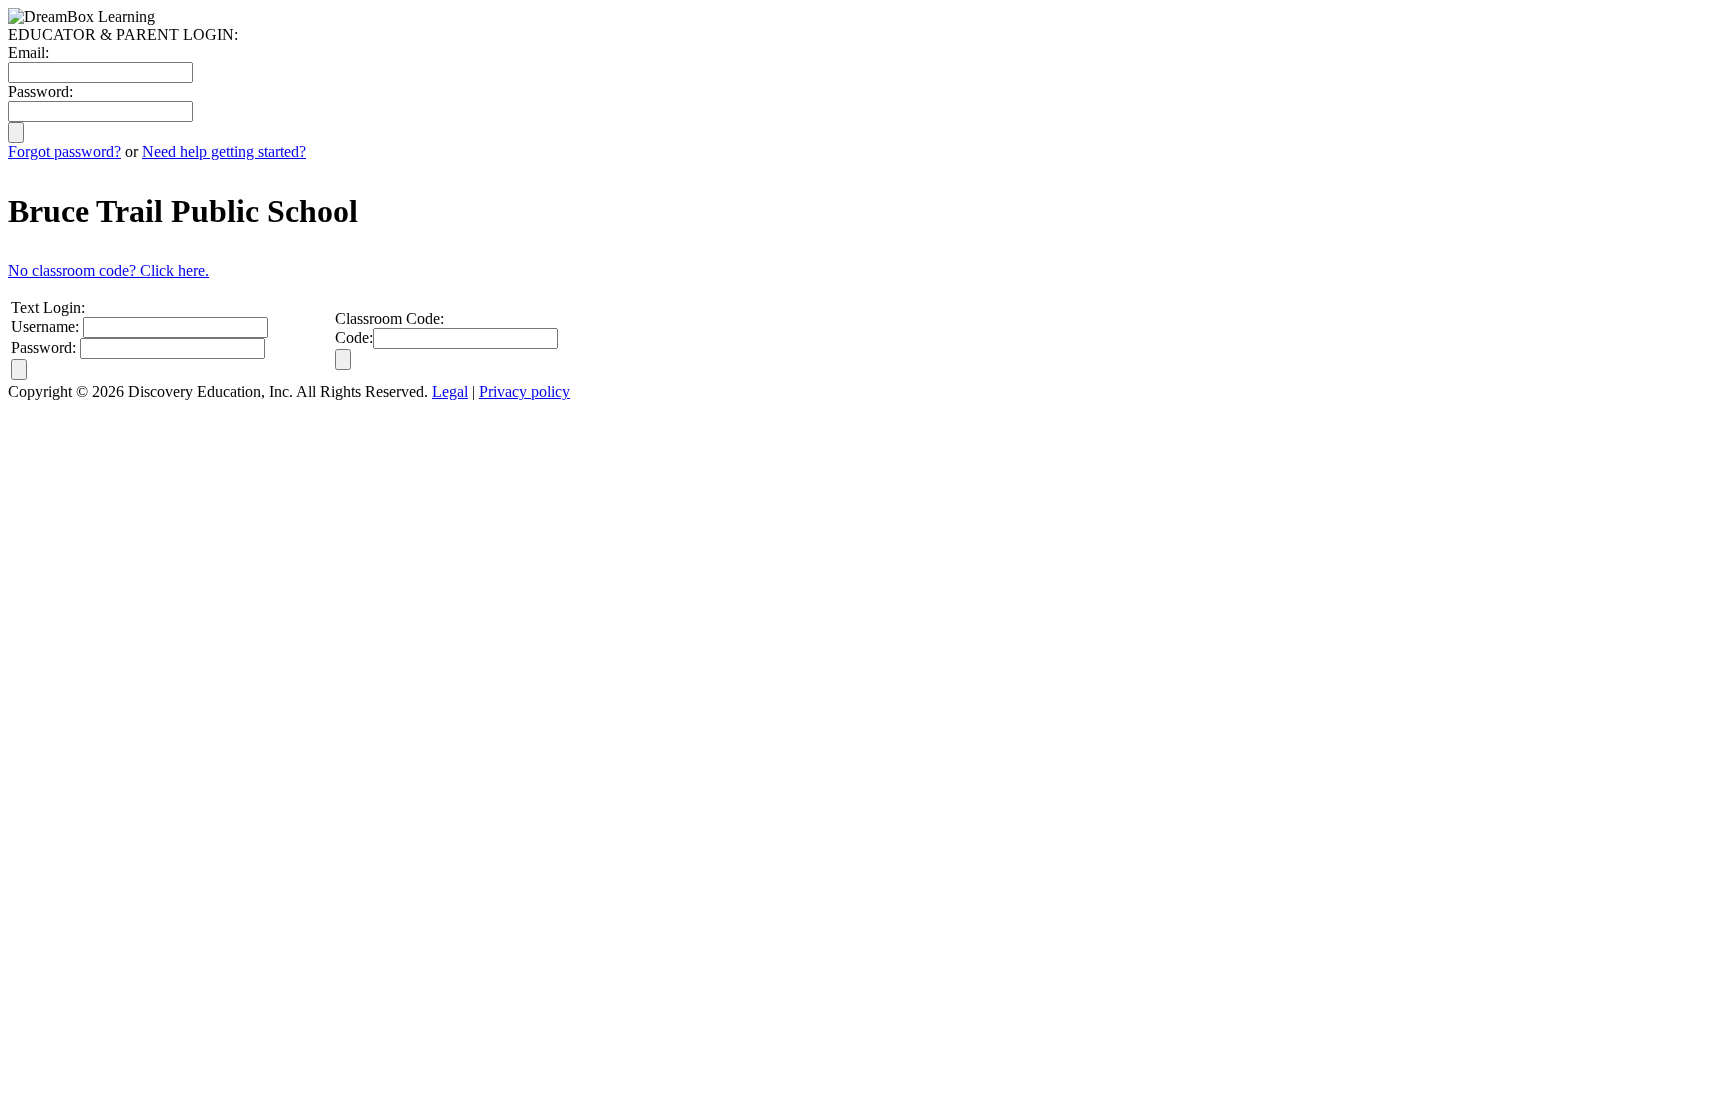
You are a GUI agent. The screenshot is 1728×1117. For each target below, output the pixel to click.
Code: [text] (354, 337)
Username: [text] (45, 326)
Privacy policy (524, 391)
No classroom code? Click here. (108, 270)
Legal (450, 391)
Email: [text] (28, 52)
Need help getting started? (224, 151)
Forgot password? (64, 151)
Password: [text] (40, 91)
